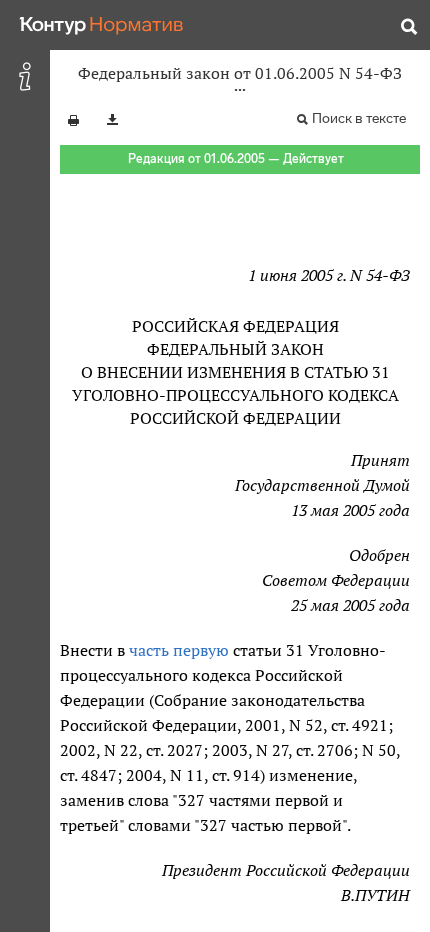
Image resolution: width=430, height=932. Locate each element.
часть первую (179, 650)
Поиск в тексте (359, 118)
